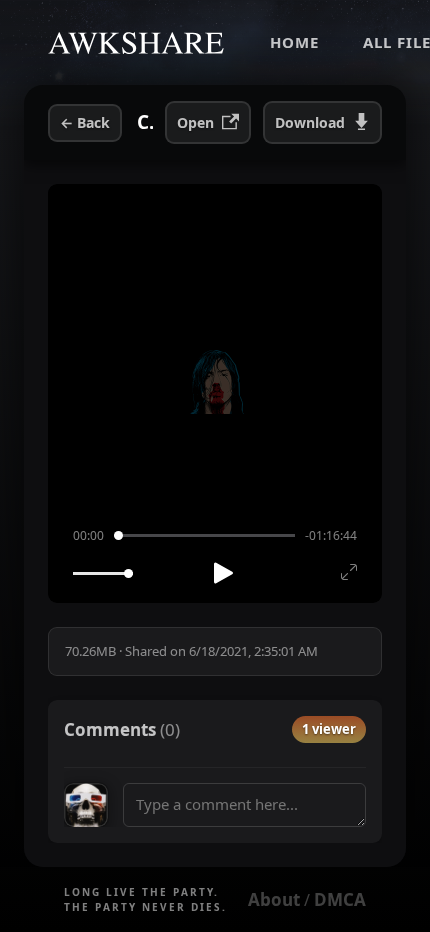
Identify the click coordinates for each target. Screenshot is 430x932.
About (274, 899)
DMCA (340, 899)
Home (294, 42)
